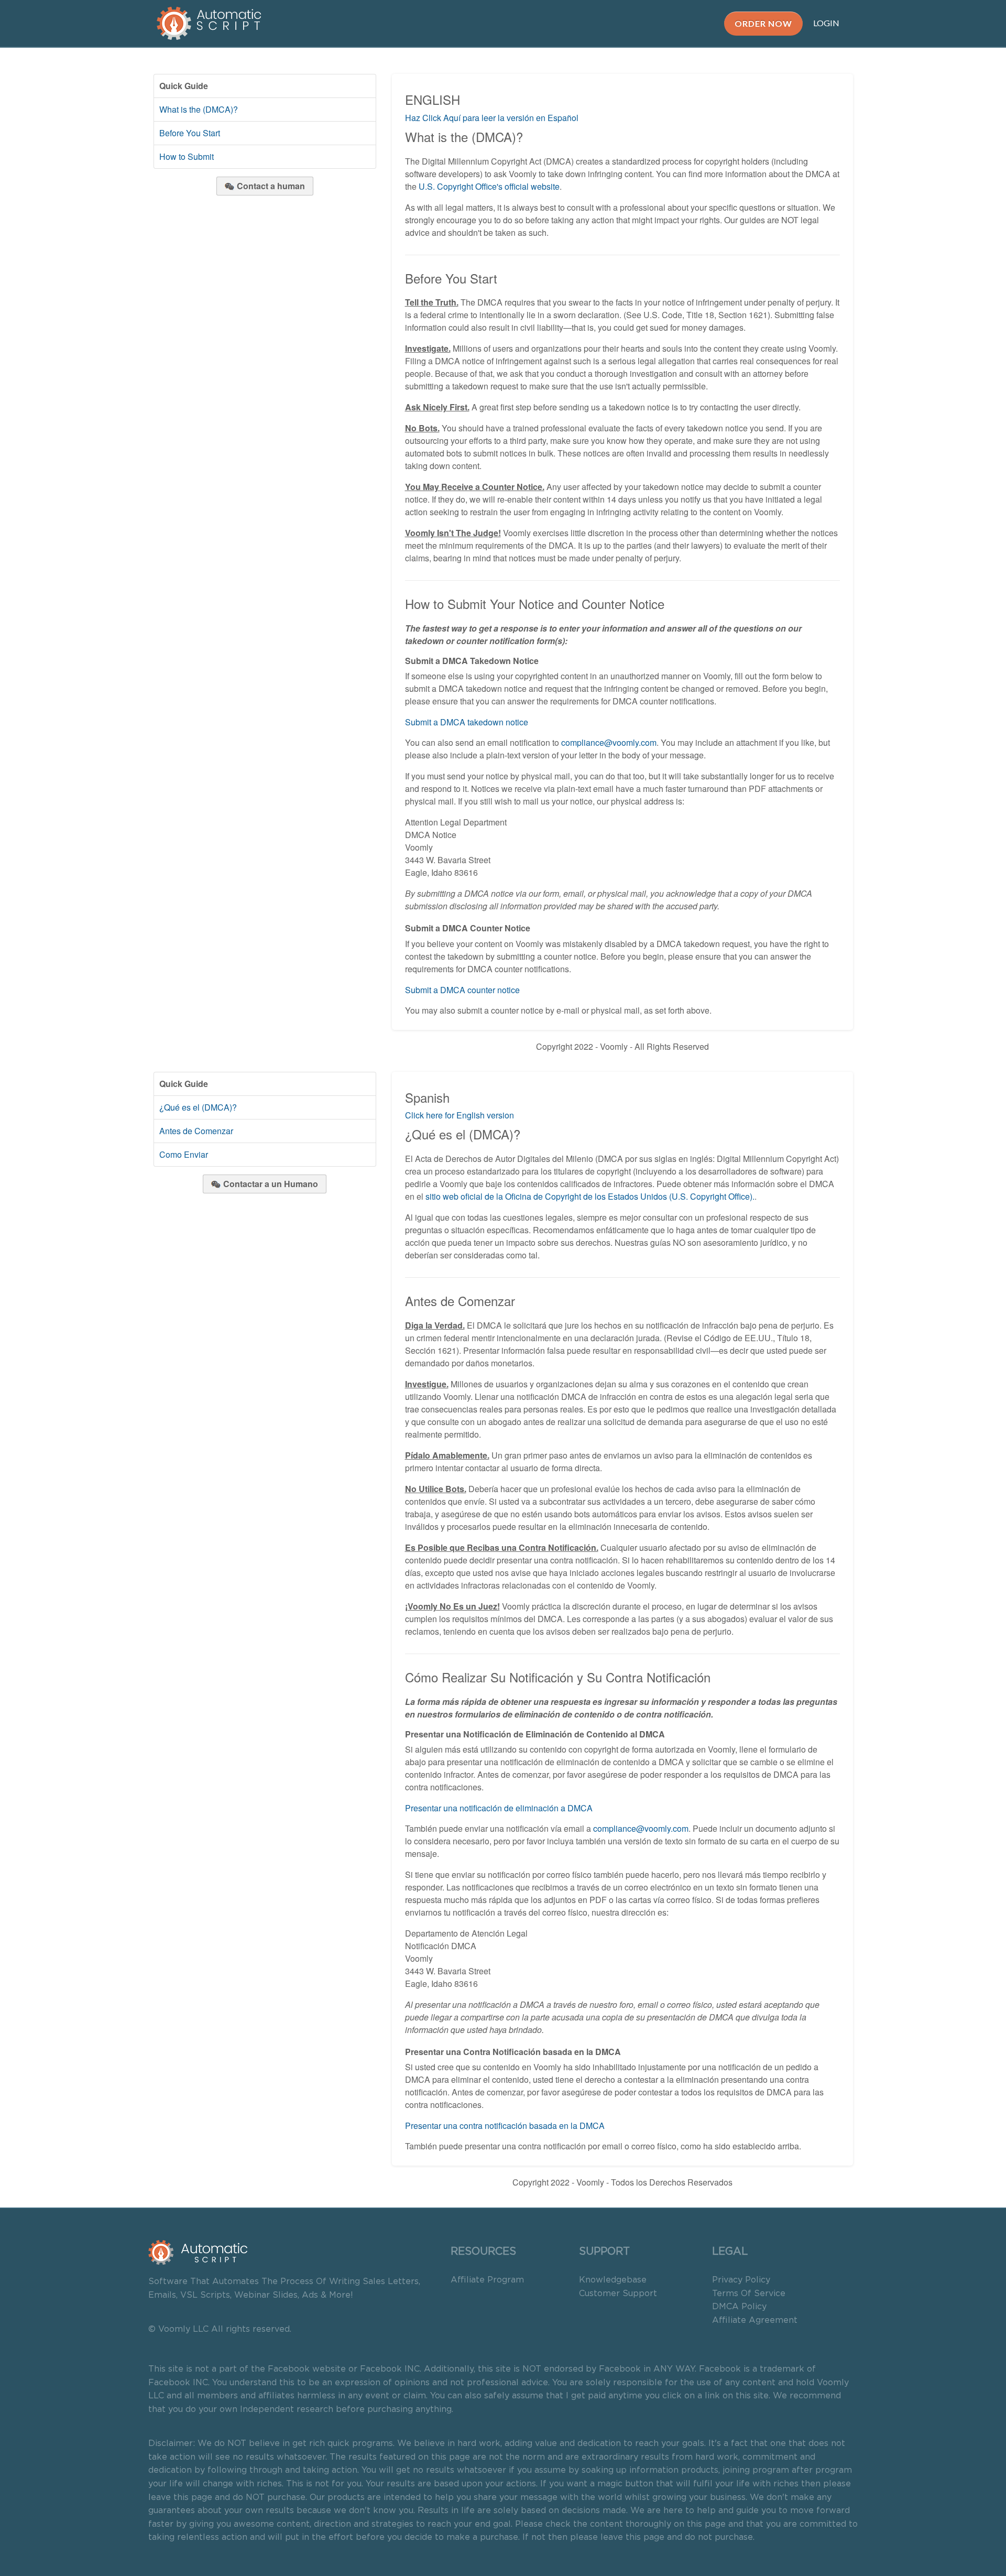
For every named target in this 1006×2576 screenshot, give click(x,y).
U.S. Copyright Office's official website (489, 186)
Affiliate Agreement (755, 2320)
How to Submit (187, 156)
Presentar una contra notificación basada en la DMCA (505, 2126)
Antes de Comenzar (196, 1131)
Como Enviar (184, 1154)
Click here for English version (460, 1115)
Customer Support (618, 2294)
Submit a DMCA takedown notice (467, 722)
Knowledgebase (613, 2280)
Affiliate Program (487, 2280)
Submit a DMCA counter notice (462, 990)
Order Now (763, 23)
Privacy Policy (741, 2280)
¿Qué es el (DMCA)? (198, 1107)
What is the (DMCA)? (199, 109)
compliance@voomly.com (609, 742)
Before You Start (190, 133)
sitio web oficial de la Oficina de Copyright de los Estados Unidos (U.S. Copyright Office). (590, 1196)
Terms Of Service (749, 2294)
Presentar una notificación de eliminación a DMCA (499, 1808)
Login (826, 23)
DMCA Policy (739, 2307)
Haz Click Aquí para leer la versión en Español (492, 118)
